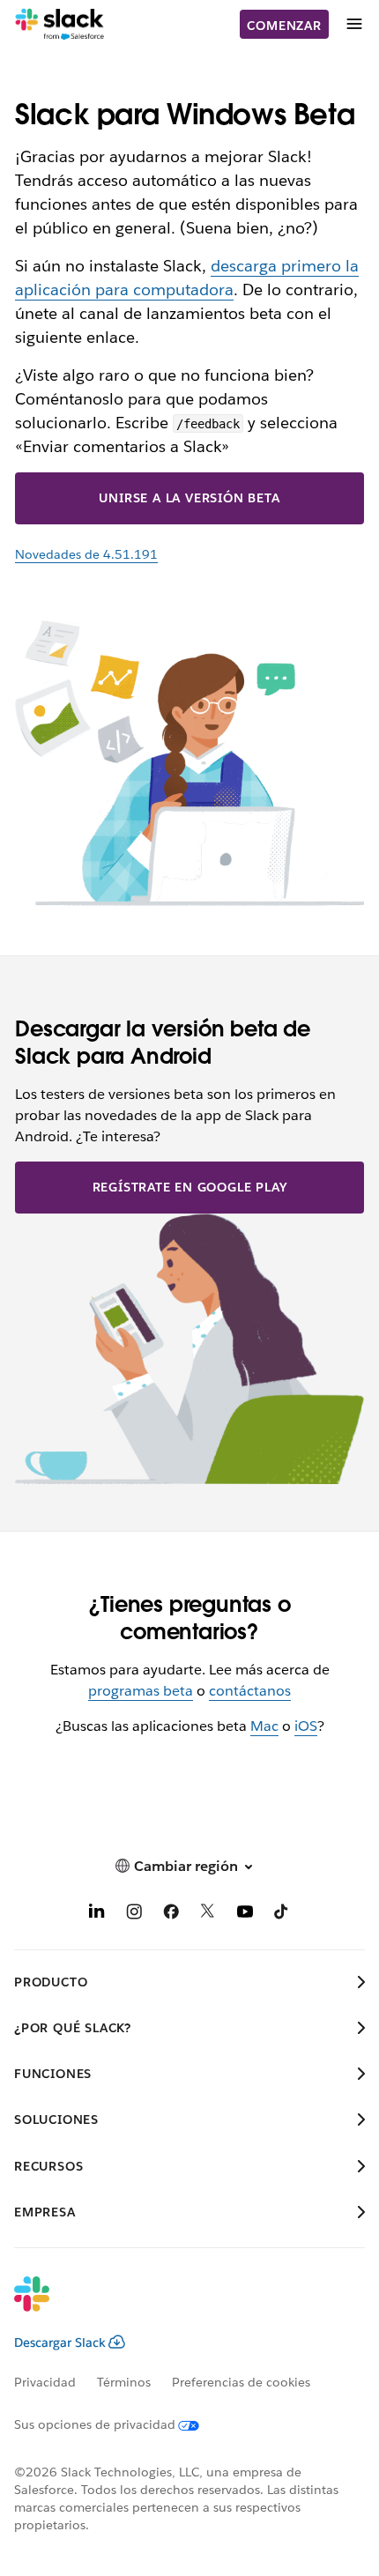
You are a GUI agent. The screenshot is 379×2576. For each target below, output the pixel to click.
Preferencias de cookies (241, 2382)
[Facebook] (171, 1915)
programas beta (141, 1691)
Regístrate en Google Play (190, 1187)
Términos (124, 2382)
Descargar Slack (60, 2342)
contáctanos (250, 1691)
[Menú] (353, 24)
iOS (306, 1726)
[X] (208, 1915)
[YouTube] (245, 1915)
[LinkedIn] (97, 1915)
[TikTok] (282, 1915)
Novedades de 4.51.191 (86, 554)
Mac (264, 1726)
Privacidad (45, 2382)
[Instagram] (134, 1915)
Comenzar (284, 26)
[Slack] (59, 25)
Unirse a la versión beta (189, 498)
